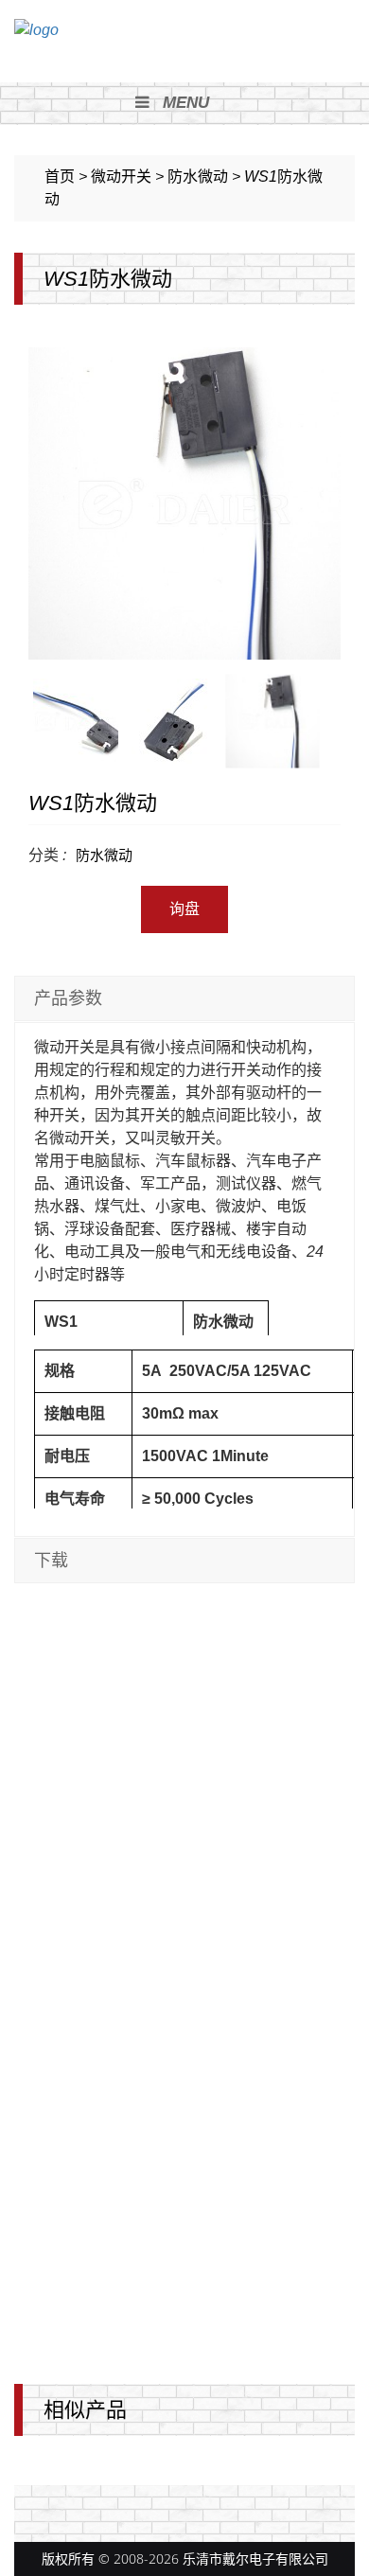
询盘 (184, 909)
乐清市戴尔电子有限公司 (255, 2558)
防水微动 (104, 855)
